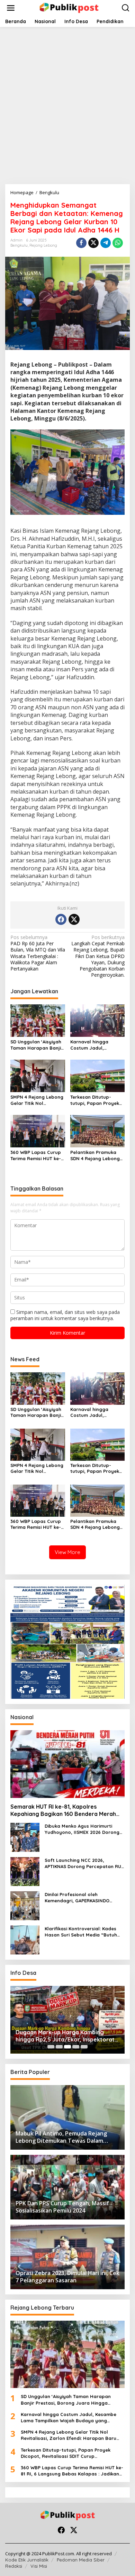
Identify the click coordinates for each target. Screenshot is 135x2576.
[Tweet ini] (93, 243)
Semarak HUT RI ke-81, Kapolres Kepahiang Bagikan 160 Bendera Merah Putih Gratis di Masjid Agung (63, 1810)
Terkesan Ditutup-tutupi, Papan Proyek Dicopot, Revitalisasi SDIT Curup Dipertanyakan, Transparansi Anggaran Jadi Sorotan (95, 1100)
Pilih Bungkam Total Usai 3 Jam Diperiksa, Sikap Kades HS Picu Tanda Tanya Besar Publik (66, 2036)
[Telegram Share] (106, 243)
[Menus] (11, 8)
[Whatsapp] (118, 243)
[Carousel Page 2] (59, 2047)
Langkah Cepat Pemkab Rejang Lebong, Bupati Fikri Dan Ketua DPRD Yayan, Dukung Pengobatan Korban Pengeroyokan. (98, 956)
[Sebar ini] (81, 243)
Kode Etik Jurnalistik (27, 2560)
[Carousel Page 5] (84, 2047)
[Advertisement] (67, 103)
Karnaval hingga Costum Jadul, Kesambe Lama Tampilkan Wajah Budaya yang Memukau (97, 1045)
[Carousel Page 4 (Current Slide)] (76, 2047)
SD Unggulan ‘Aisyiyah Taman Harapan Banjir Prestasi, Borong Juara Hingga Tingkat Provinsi (37, 1045)
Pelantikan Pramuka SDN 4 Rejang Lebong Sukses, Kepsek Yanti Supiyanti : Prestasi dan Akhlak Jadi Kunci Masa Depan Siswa (97, 1156)
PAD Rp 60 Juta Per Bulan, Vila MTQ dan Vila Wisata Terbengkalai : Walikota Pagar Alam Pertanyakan (38, 953)
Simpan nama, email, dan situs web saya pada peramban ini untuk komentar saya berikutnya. (65, 1315)
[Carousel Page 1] (51, 2047)
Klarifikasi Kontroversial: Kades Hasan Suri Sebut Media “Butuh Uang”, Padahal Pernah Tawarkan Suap (84, 1932)
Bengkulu (19, 245)
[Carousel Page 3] (67, 2047)
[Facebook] (61, 919)
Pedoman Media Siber (81, 2560)
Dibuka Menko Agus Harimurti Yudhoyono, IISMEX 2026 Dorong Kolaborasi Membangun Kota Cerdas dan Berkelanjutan (82, 1829)
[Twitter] (74, 919)
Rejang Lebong (43, 245)
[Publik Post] (69, 7)
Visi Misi (39, 2566)
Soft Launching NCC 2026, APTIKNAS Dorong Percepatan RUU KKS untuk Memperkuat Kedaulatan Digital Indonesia (84, 1863)
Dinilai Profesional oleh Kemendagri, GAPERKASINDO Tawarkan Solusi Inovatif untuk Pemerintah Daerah (80, 1898)
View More (67, 1552)
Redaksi (14, 2566)
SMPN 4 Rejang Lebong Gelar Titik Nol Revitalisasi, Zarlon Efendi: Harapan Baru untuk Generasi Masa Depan (37, 1100)
